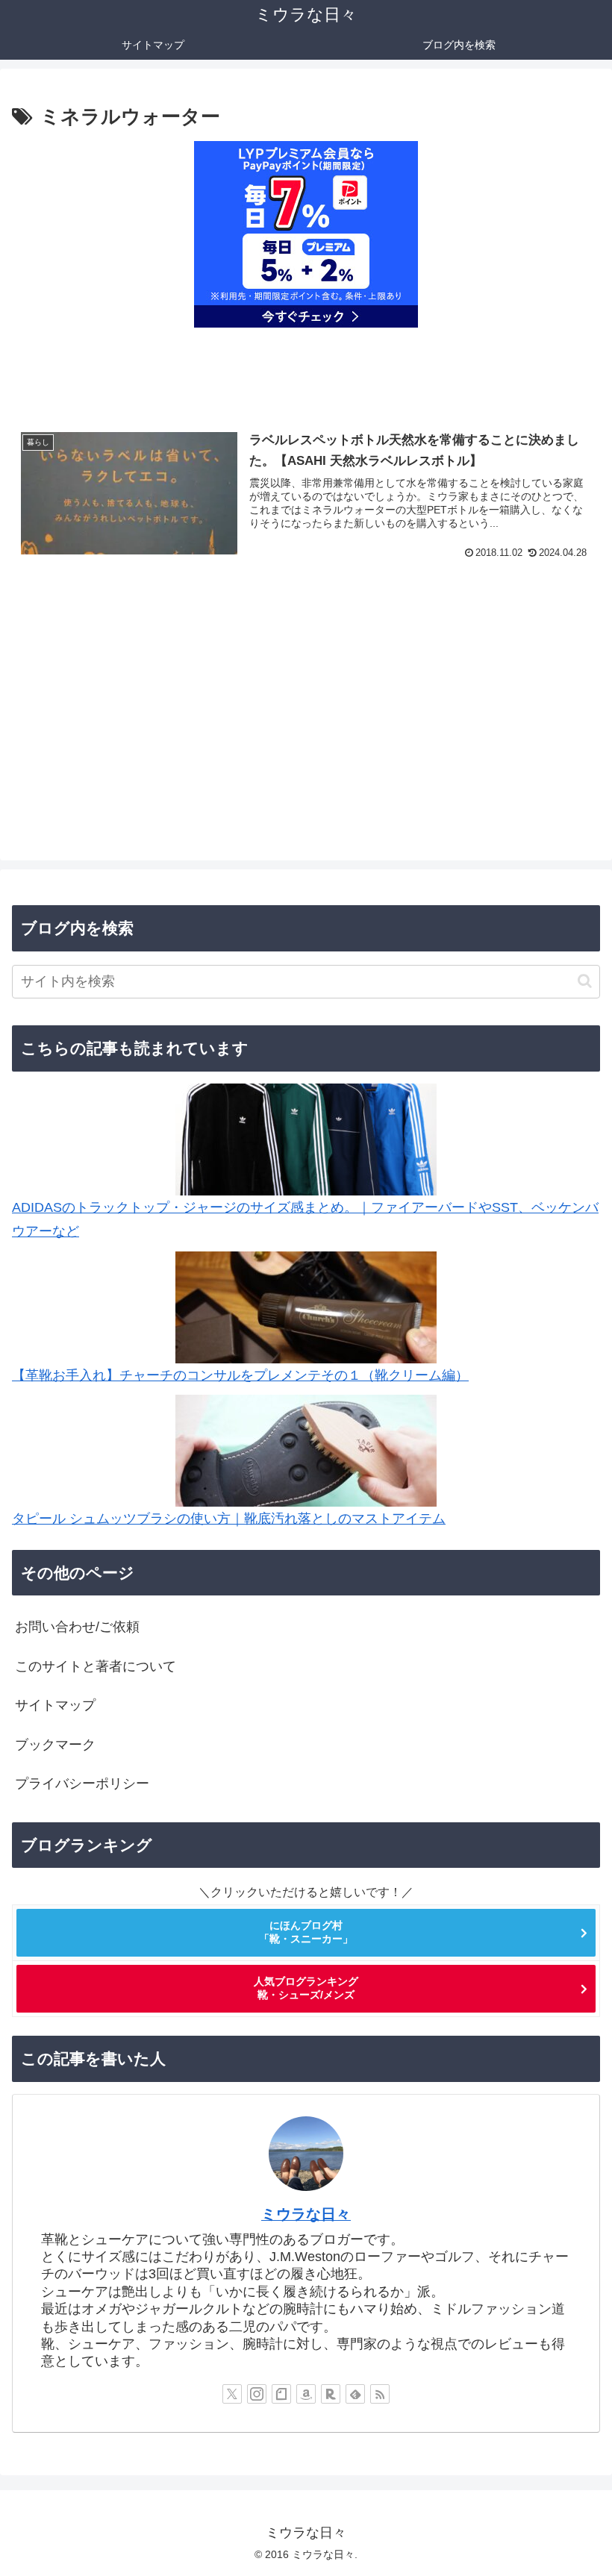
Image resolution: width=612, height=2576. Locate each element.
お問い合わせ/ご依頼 (77, 1627)
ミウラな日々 (306, 2214)
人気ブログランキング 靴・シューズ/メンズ (306, 1988)
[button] (585, 981)
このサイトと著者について (96, 1666)
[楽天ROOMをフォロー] (331, 2394)
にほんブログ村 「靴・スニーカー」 (306, 1932)
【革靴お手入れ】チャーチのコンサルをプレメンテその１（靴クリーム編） (240, 1375)
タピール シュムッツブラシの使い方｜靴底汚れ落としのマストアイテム (229, 1519)
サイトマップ (55, 1705)
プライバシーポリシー (82, 1783)
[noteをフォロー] (281, 2394)
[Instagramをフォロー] (257, 2394)
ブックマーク (55, 1745)
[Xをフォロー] (232, 2394)
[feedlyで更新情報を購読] (355, 2394)
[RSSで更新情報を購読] (380, 2394)
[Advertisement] (306, 713)
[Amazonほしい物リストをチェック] (306, 2394)
